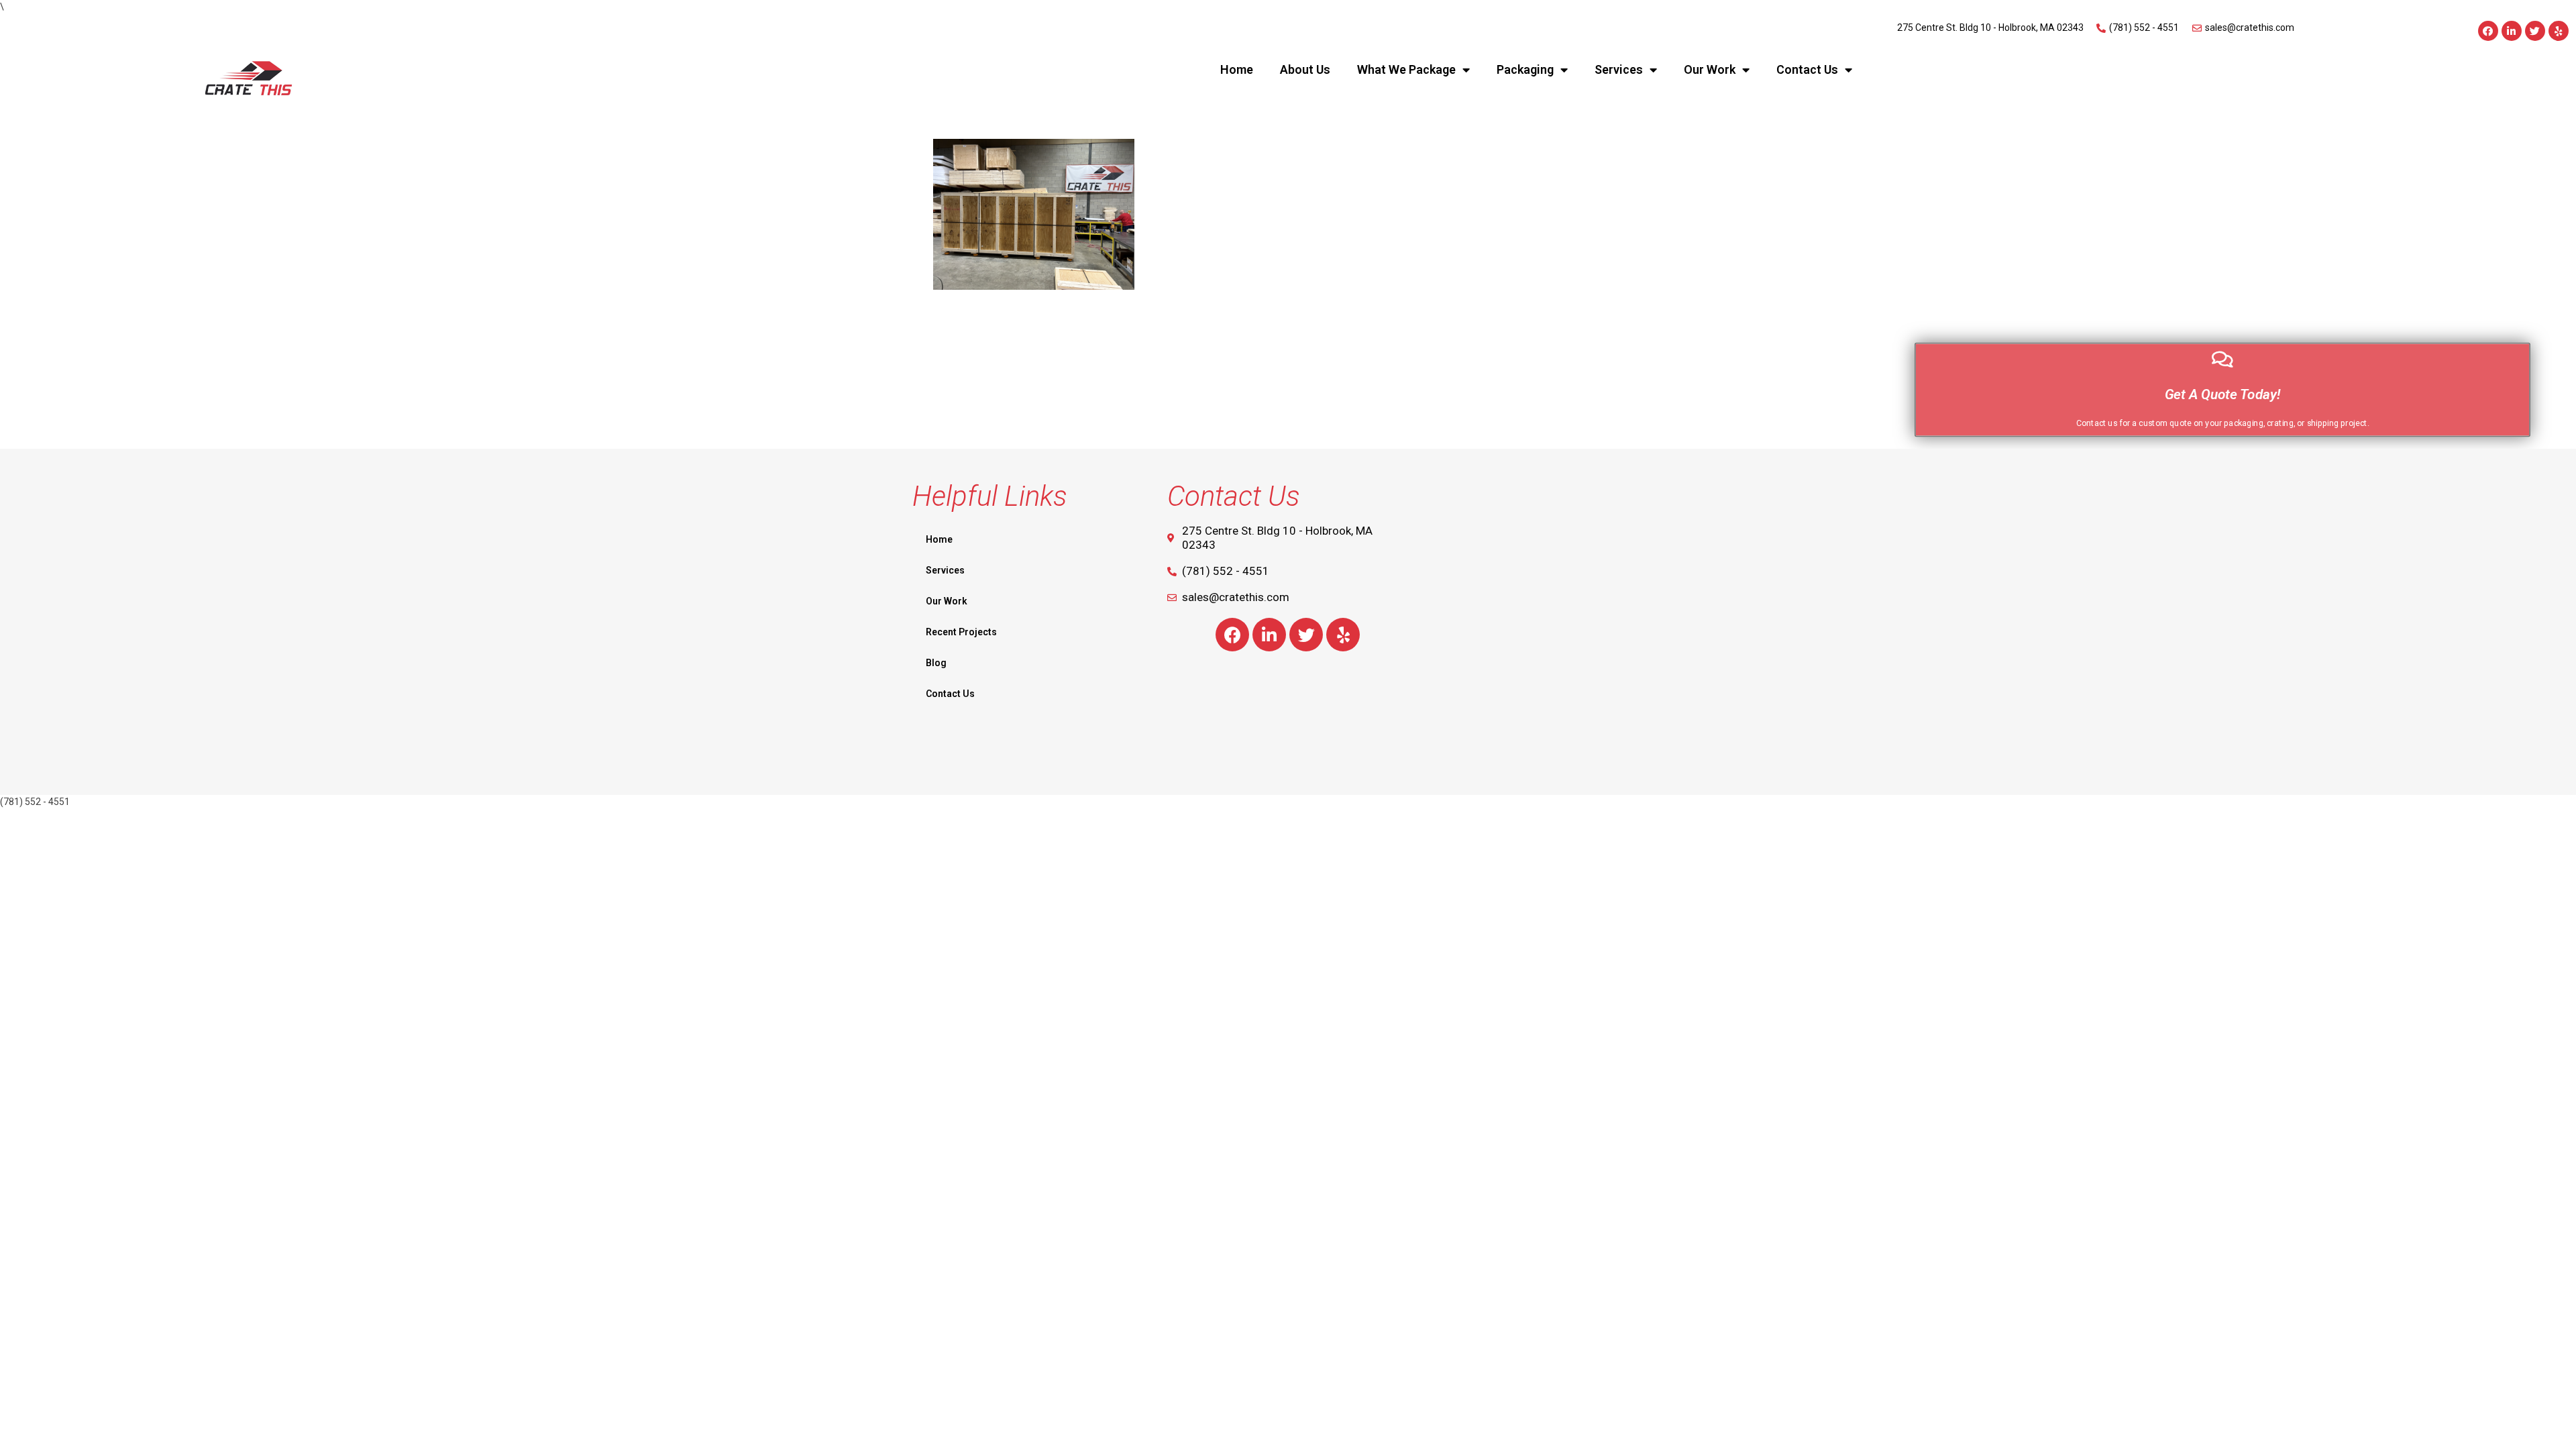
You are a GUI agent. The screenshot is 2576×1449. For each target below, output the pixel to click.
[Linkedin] (2512, 31)
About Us (1305, 69)
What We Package (1406, 69)
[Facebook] (2488, 31)
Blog (936, 663)
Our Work (1710, 69)
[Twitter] (2535, 31)
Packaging (1525, 69)
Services (1619, 69)
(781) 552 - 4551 (35, 802)
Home (1237, 69)
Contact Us (1807, 69)
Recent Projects (961, 632)
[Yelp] (2559, 31)
